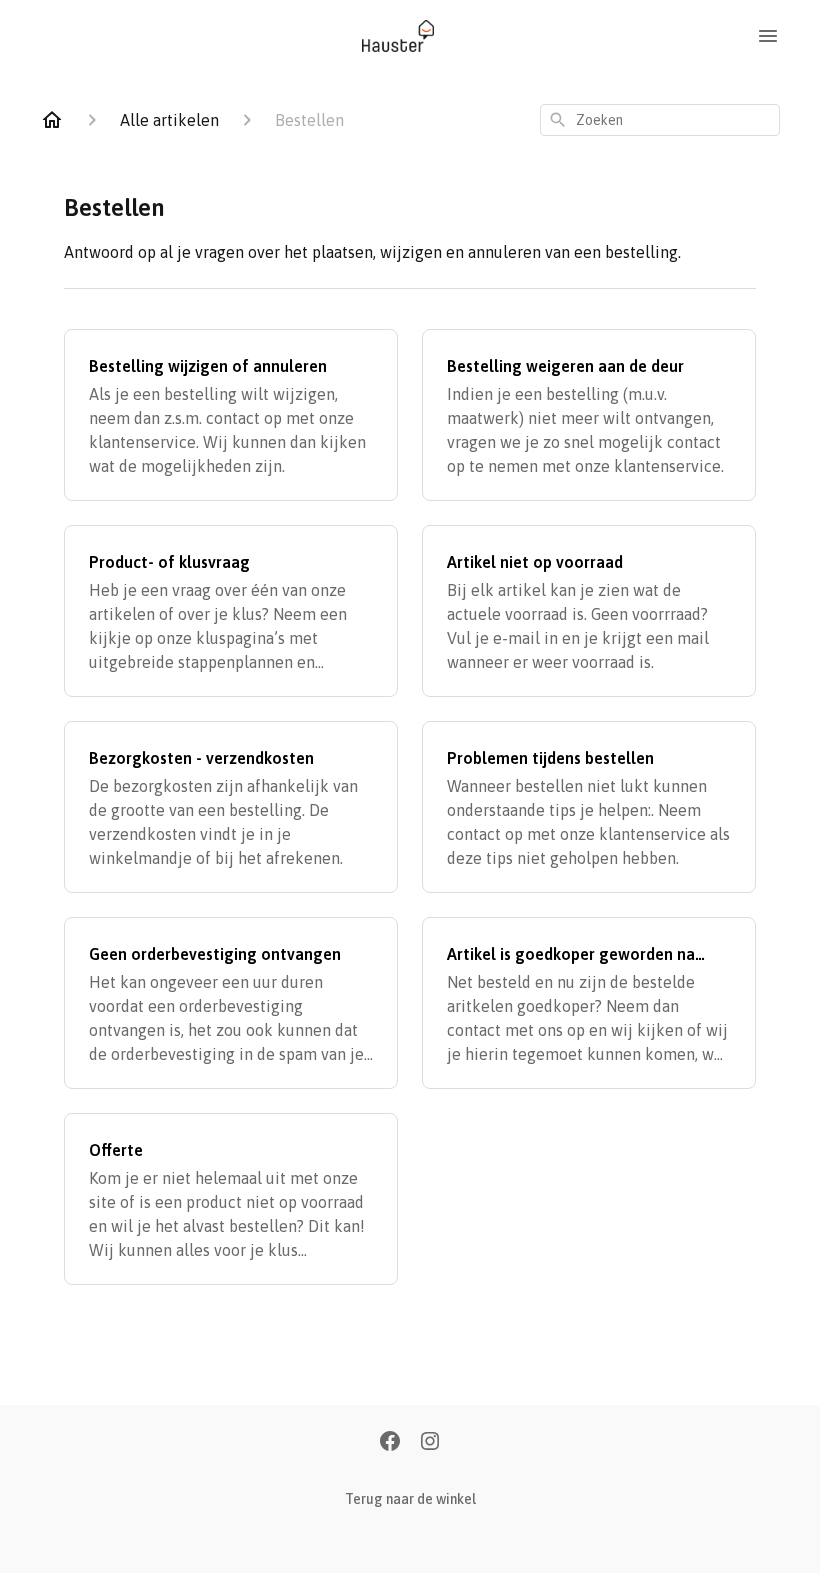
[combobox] (660, 120)
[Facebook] (390, 1443)
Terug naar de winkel (410, 1499)
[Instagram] (430, 1443)
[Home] (52, 120)
